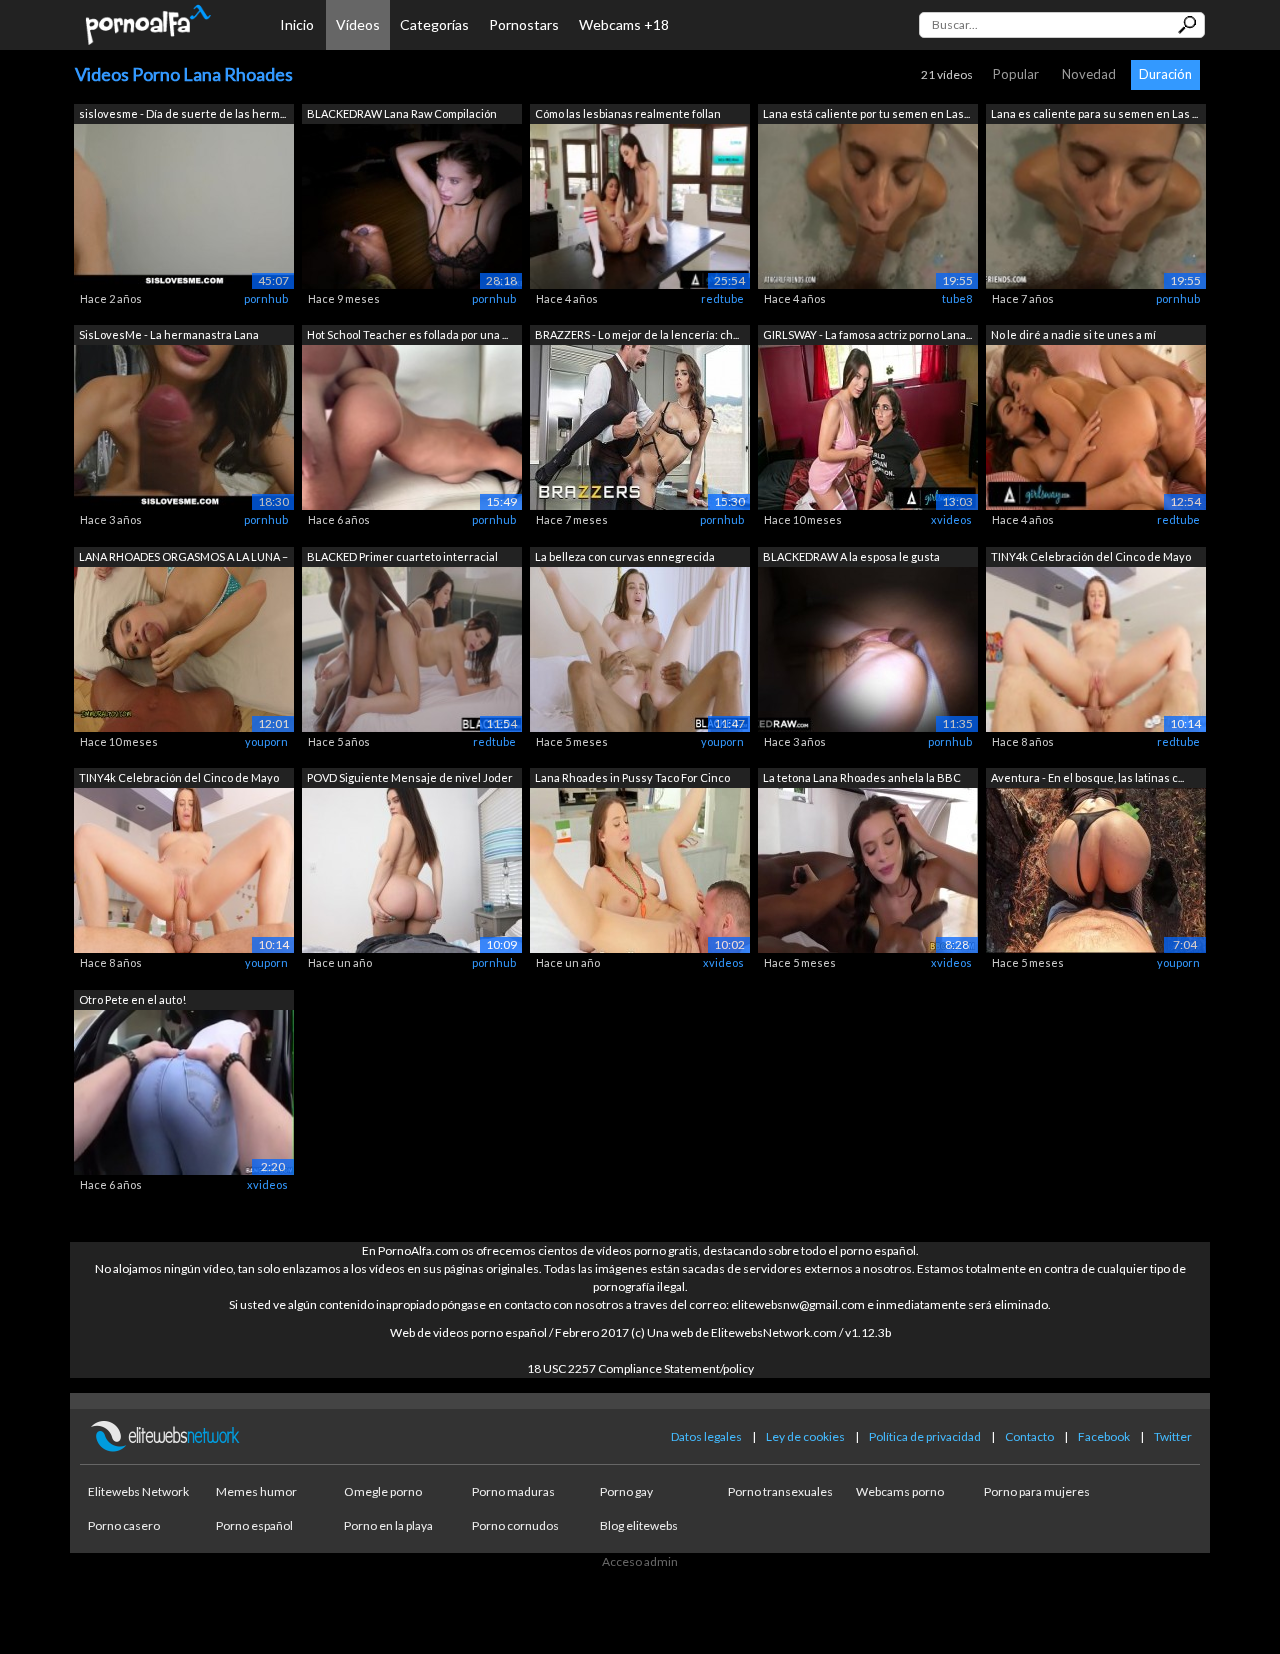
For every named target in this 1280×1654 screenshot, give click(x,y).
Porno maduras (513, 1491)
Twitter (1173, 1436)
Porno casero (124, 1525)
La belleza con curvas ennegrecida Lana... (625, 558)
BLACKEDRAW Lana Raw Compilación (402, 113)
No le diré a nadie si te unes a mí (1073, 334)
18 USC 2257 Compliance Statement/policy (640, 1368)
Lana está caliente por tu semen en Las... (866, 113)
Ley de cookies (805, 1436)
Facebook (1104, 1436)
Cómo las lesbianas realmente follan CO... (628, 115)
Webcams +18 (624, 24)
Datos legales (706, 1436)
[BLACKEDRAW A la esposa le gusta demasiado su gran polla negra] (868, 647)
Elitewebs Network (138, 1491)
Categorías (434, 24)
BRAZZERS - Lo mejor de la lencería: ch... (637, 334)
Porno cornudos (515, 1525)
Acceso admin (640, 1561)
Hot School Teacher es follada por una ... (407, 334)
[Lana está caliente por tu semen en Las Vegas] (868, 204)
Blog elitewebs (639, 1525)
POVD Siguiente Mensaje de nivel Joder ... (410, 779)
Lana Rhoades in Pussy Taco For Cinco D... (632, 779)
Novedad (1089, 74)
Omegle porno (383, 1491)
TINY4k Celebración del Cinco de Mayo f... (1091, 558)
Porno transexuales (780, 1491)
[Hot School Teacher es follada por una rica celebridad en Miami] (412, 426)
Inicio (297, 24)
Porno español (254, 1525)
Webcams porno (900, 1491)
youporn (266, 741)
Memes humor (256, 1491)
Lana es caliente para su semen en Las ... (1094, 113)
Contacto (1029, 1436)
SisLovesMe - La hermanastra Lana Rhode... (169, 336)
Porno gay (626, 1491)
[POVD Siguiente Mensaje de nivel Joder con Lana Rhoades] (412, 869)
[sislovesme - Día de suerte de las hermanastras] (184, 204)
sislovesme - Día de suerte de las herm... (182, 113)
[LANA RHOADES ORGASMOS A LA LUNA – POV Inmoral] (184, 647)
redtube (722, 298)
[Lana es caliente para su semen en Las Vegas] (1096, 204)
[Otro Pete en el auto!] (184, 1090)
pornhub (266, 298)
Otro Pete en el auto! (132, 999)
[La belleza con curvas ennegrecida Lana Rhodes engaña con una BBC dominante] (640, 647)
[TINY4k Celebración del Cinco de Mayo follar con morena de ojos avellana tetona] (1096, 647)
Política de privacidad (925, 1436)
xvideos (951, 519)
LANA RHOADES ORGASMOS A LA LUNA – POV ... (183, 558)
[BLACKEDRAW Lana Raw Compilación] (412, 204)
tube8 (957, 298)
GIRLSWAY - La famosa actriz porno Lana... (867, 334)
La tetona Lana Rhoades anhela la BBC (862, 777)
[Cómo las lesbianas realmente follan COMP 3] (640, 204)
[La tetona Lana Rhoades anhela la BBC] (868, 869)
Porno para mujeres (1037, 1491)
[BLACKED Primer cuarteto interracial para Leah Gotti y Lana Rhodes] (412, 647)
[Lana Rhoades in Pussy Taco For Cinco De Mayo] (640, 869)
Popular (1016, 74)
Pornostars (524, 24)
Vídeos (358, 24)
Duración (1165, 74)
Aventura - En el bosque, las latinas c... (1087, 777)
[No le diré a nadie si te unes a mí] (1096, 426)
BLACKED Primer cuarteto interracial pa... (402, 558)
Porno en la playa (388, 1525)
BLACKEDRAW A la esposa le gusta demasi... (851, 558)
